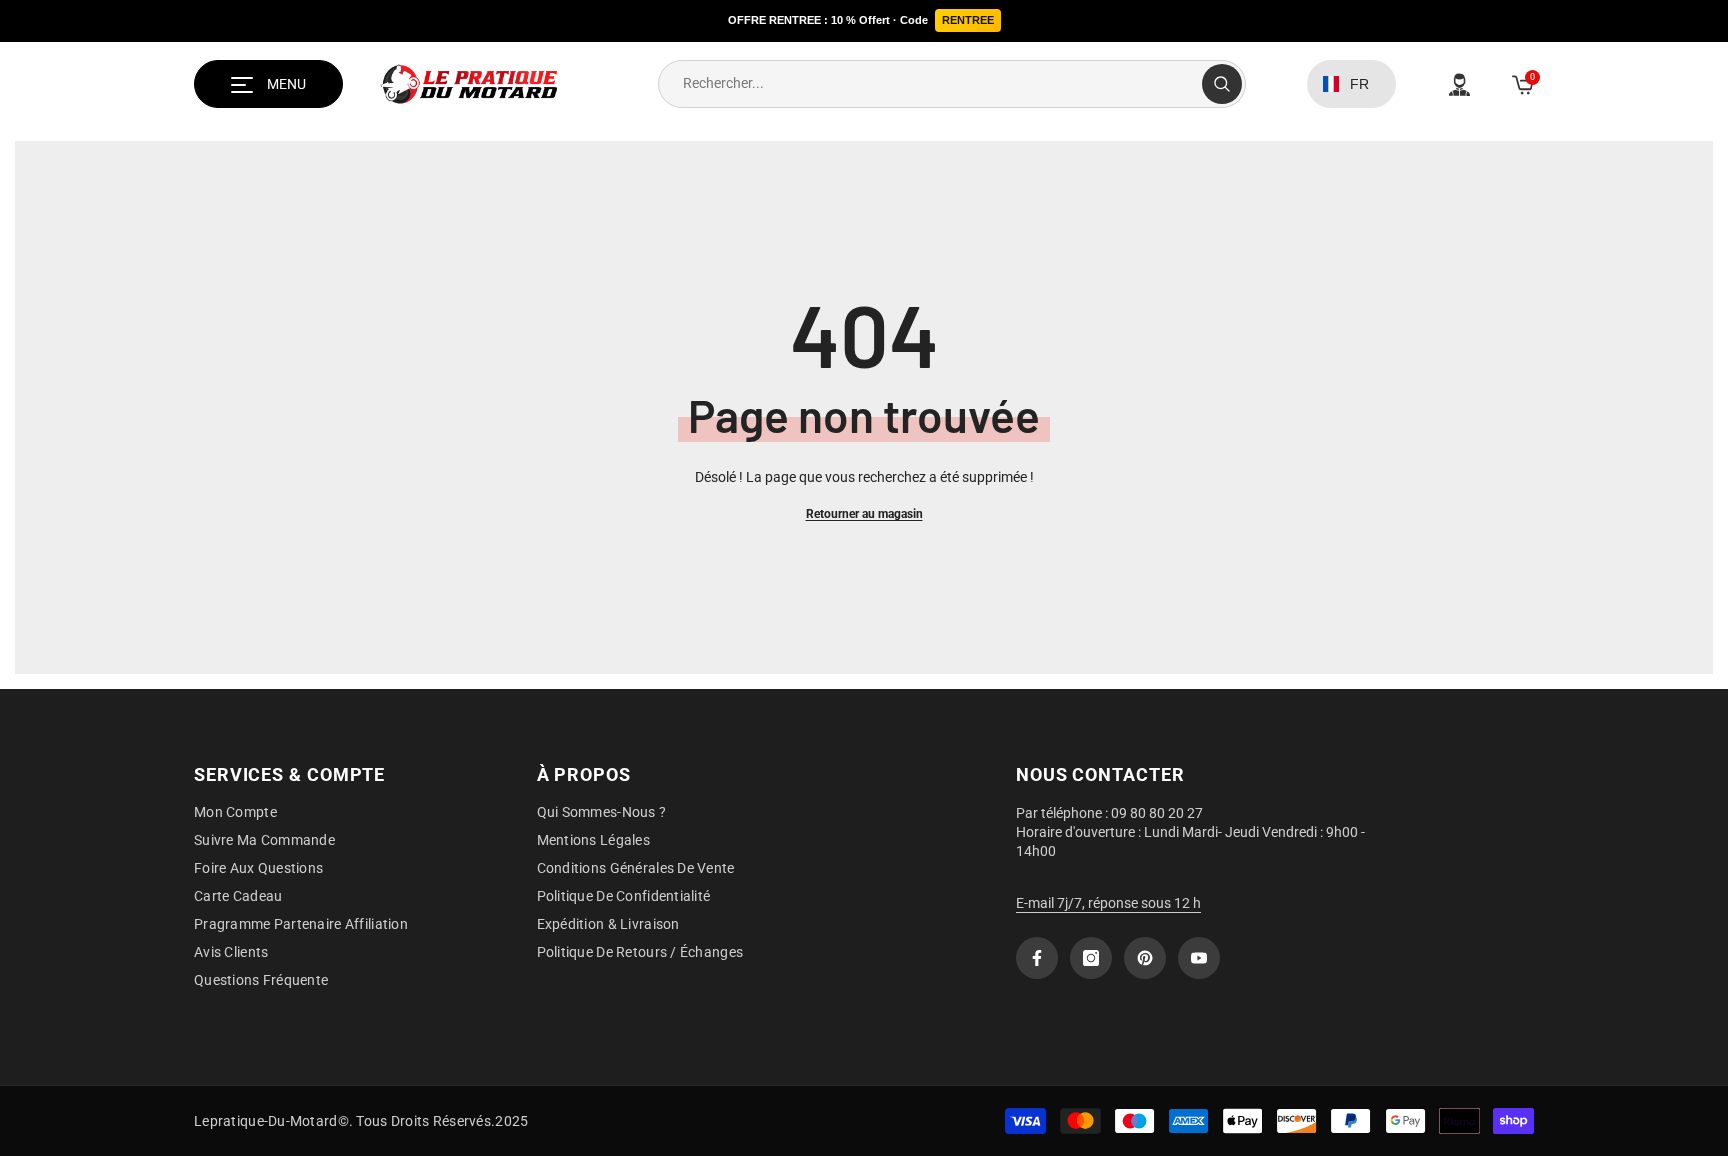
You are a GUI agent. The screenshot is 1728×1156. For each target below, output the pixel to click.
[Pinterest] (1145, 958)
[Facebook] (1037, 958)
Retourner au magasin (864, 514)
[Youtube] (1199, 958)
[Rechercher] (952, 84)
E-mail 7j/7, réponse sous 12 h (1108, 903)
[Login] (1459, 84)
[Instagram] (1091, 958)
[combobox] (930, 84)
